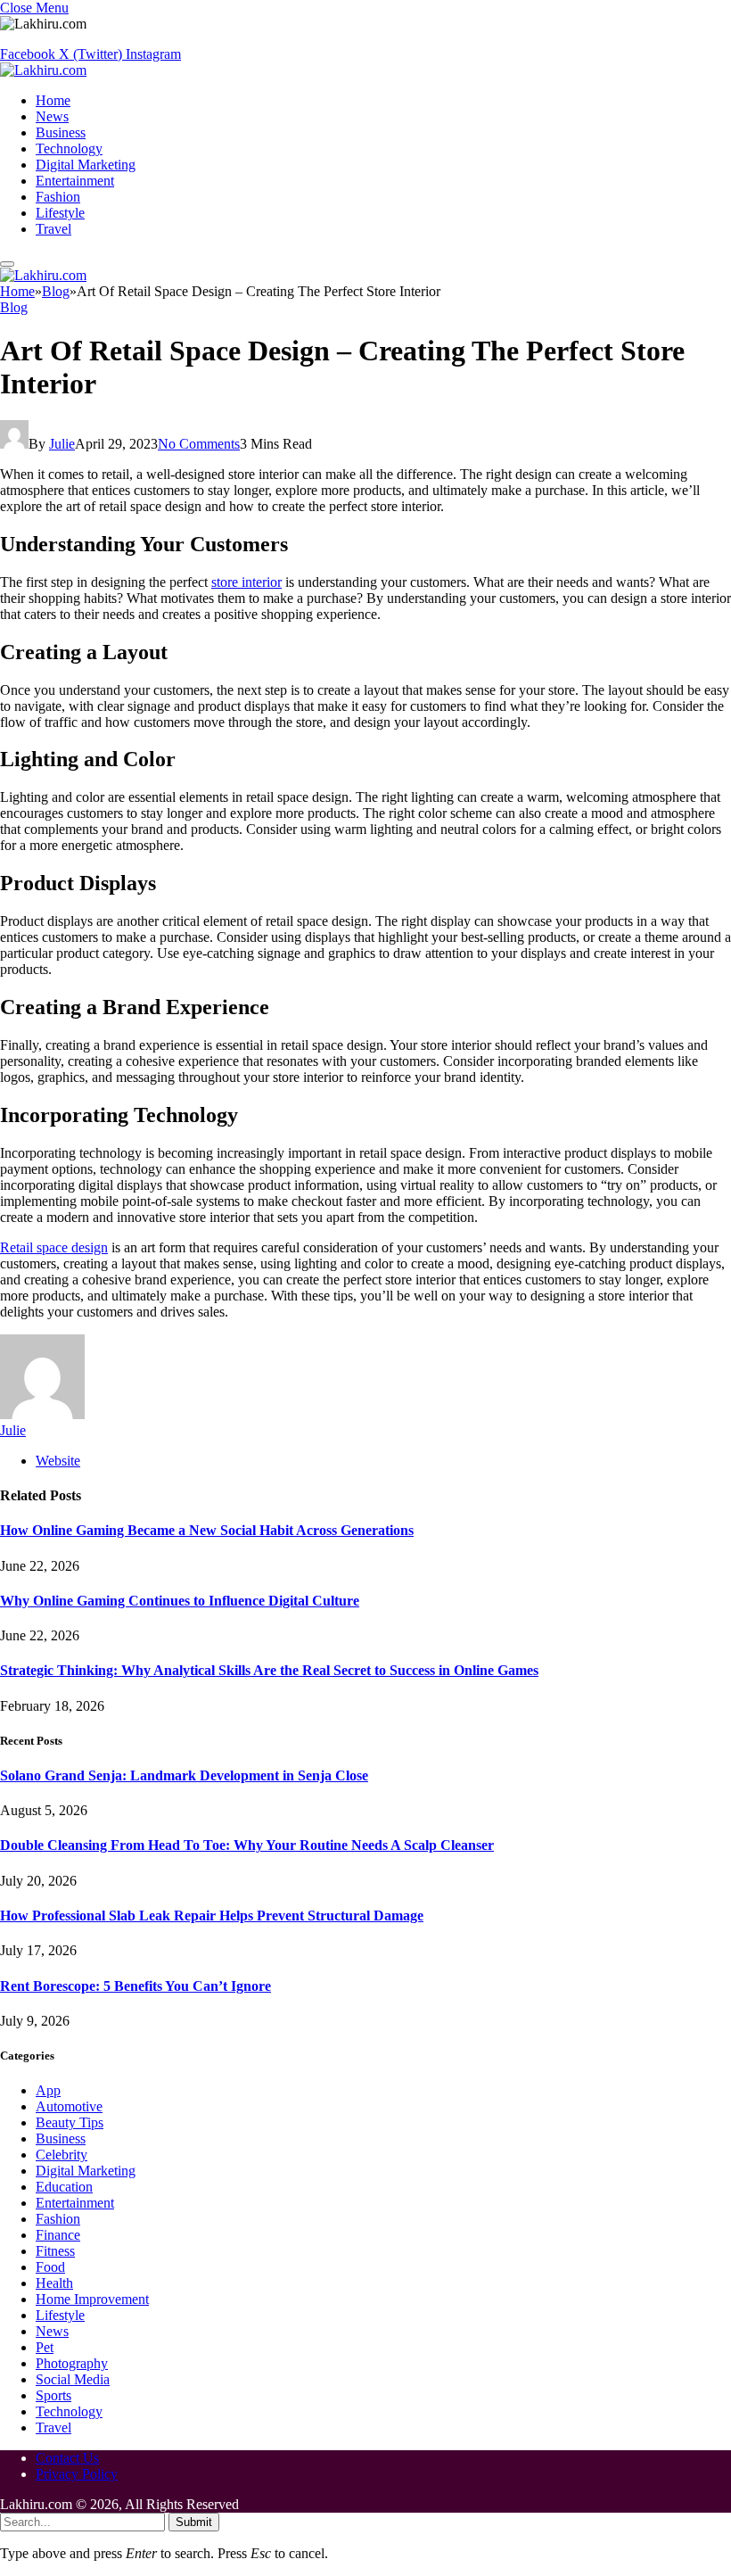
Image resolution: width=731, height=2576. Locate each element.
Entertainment (75, 181)
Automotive (69, 2106)
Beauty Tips (70, 2122)
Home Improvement (92, 2299)
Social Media (73, 2379)
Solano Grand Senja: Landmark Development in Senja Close (184, 1775)
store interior (246, 582)
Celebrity (62, 2155)
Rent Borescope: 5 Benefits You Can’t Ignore (136, 1986)
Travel (53, 229)
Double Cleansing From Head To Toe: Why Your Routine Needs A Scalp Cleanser (247, 1845)
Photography (72, 2363)
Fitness (55, 2251)
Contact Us (67, 2458)
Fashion (58, 197)
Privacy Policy (77, 2474)
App (48, 2090)
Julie (62, 444)
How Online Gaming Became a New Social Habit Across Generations (207, 1530)
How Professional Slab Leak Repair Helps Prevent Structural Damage (212, 1915)
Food (50, 2267)
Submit (194, 2522)
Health (54, 2283)
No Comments (199, 444)
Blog (14, 307)
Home (53, 100)
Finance (58, 2235)
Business (61, 132)
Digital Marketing (86, 165)
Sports (53, 2395)
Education (64, 2187)
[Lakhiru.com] (43, 70)
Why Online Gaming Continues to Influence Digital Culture (180, 1601)
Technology (69, 149)
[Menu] (7, 264)
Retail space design (54, 1247)
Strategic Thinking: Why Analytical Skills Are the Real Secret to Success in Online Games (269, 1670)
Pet (45, 2347)
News (52, 116)
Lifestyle (60, 213)
